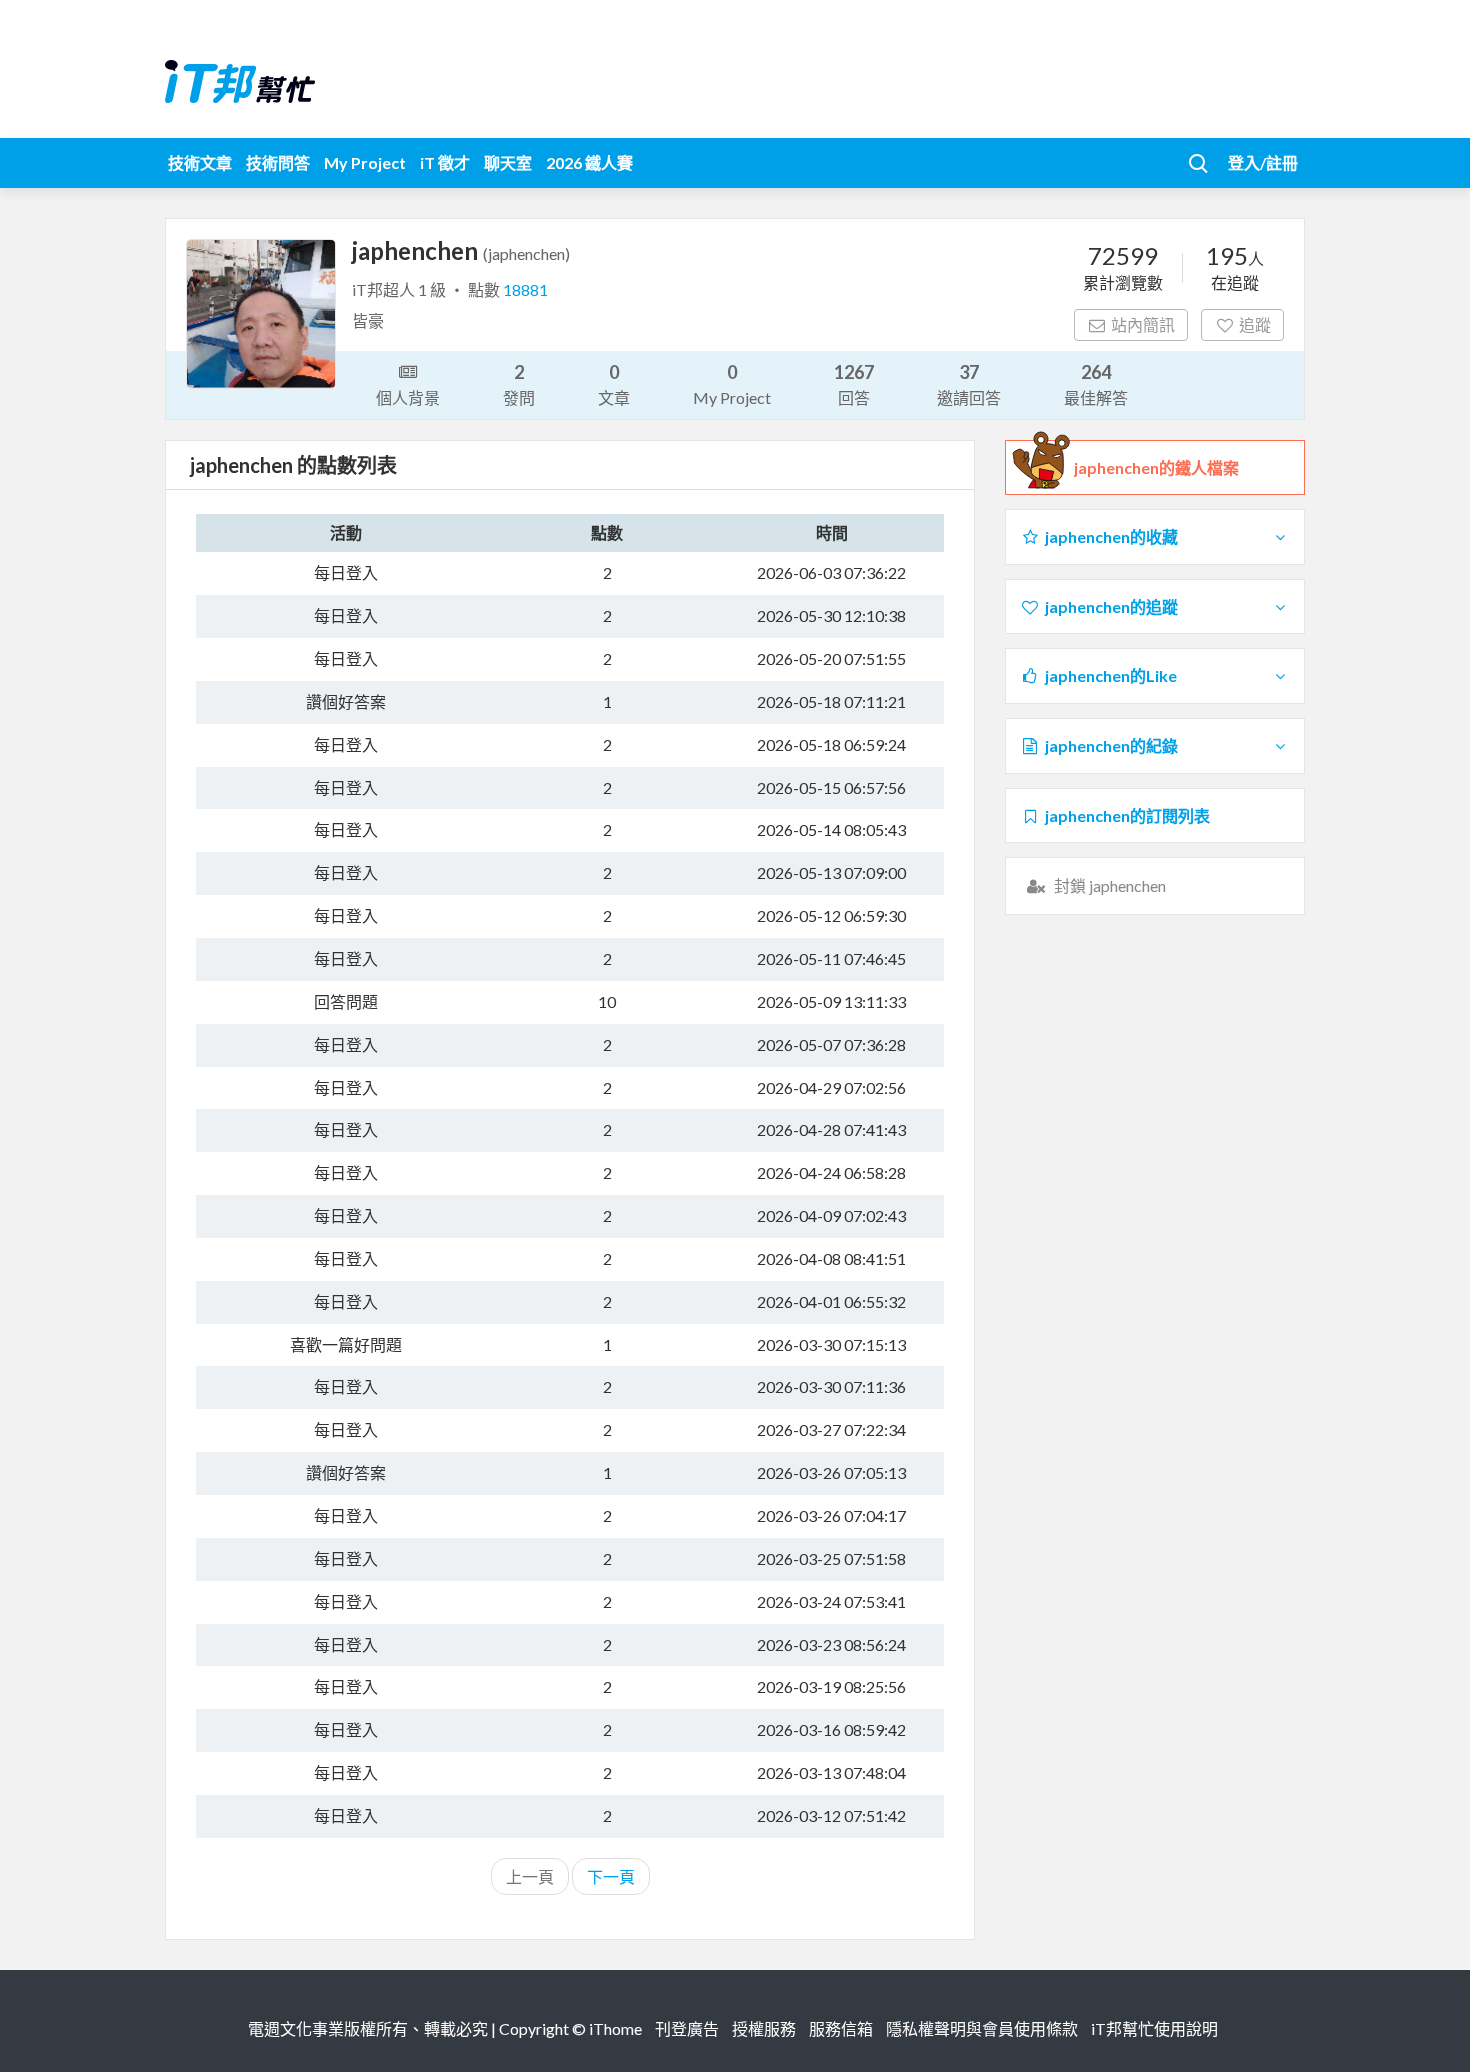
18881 (525, 289)
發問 (519, 384)
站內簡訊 (1143, 324)
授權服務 (764, 2028)
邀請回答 (969, 384)
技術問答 (278, 162)
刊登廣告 (687, 2028)
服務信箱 (841, 2028)
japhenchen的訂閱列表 (1127, 815)
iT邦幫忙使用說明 (1154, 2028)
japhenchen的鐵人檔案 (1156, 467)
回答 (854, 384)
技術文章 (200, 162)
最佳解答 (1096, 384)
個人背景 (408, 397)
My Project (365, 162)
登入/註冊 (1263, 162)
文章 (614, 384)
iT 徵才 (445, 162)
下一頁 (611, 1876)
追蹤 (1255, 324)
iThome (615, 2028)
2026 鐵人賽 (589, 162)
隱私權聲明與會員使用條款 (982, 2028)
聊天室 (508, 162)
